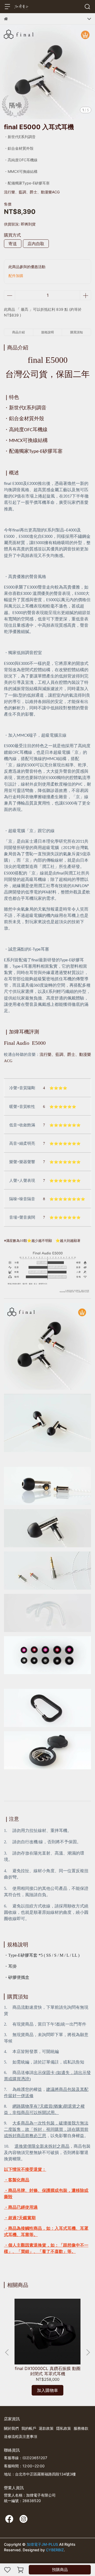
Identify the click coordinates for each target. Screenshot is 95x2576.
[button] (88, 2352)
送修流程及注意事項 (21, 2436)
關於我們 (11, 2428)
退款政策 (46, 2428)
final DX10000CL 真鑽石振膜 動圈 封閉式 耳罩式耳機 (48, 2371)
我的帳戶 (29, 2428)
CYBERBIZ (55, 2550)
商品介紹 (18, 332)
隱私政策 (64, 2428)
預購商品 (60, 2570)
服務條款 (81, 2428)
